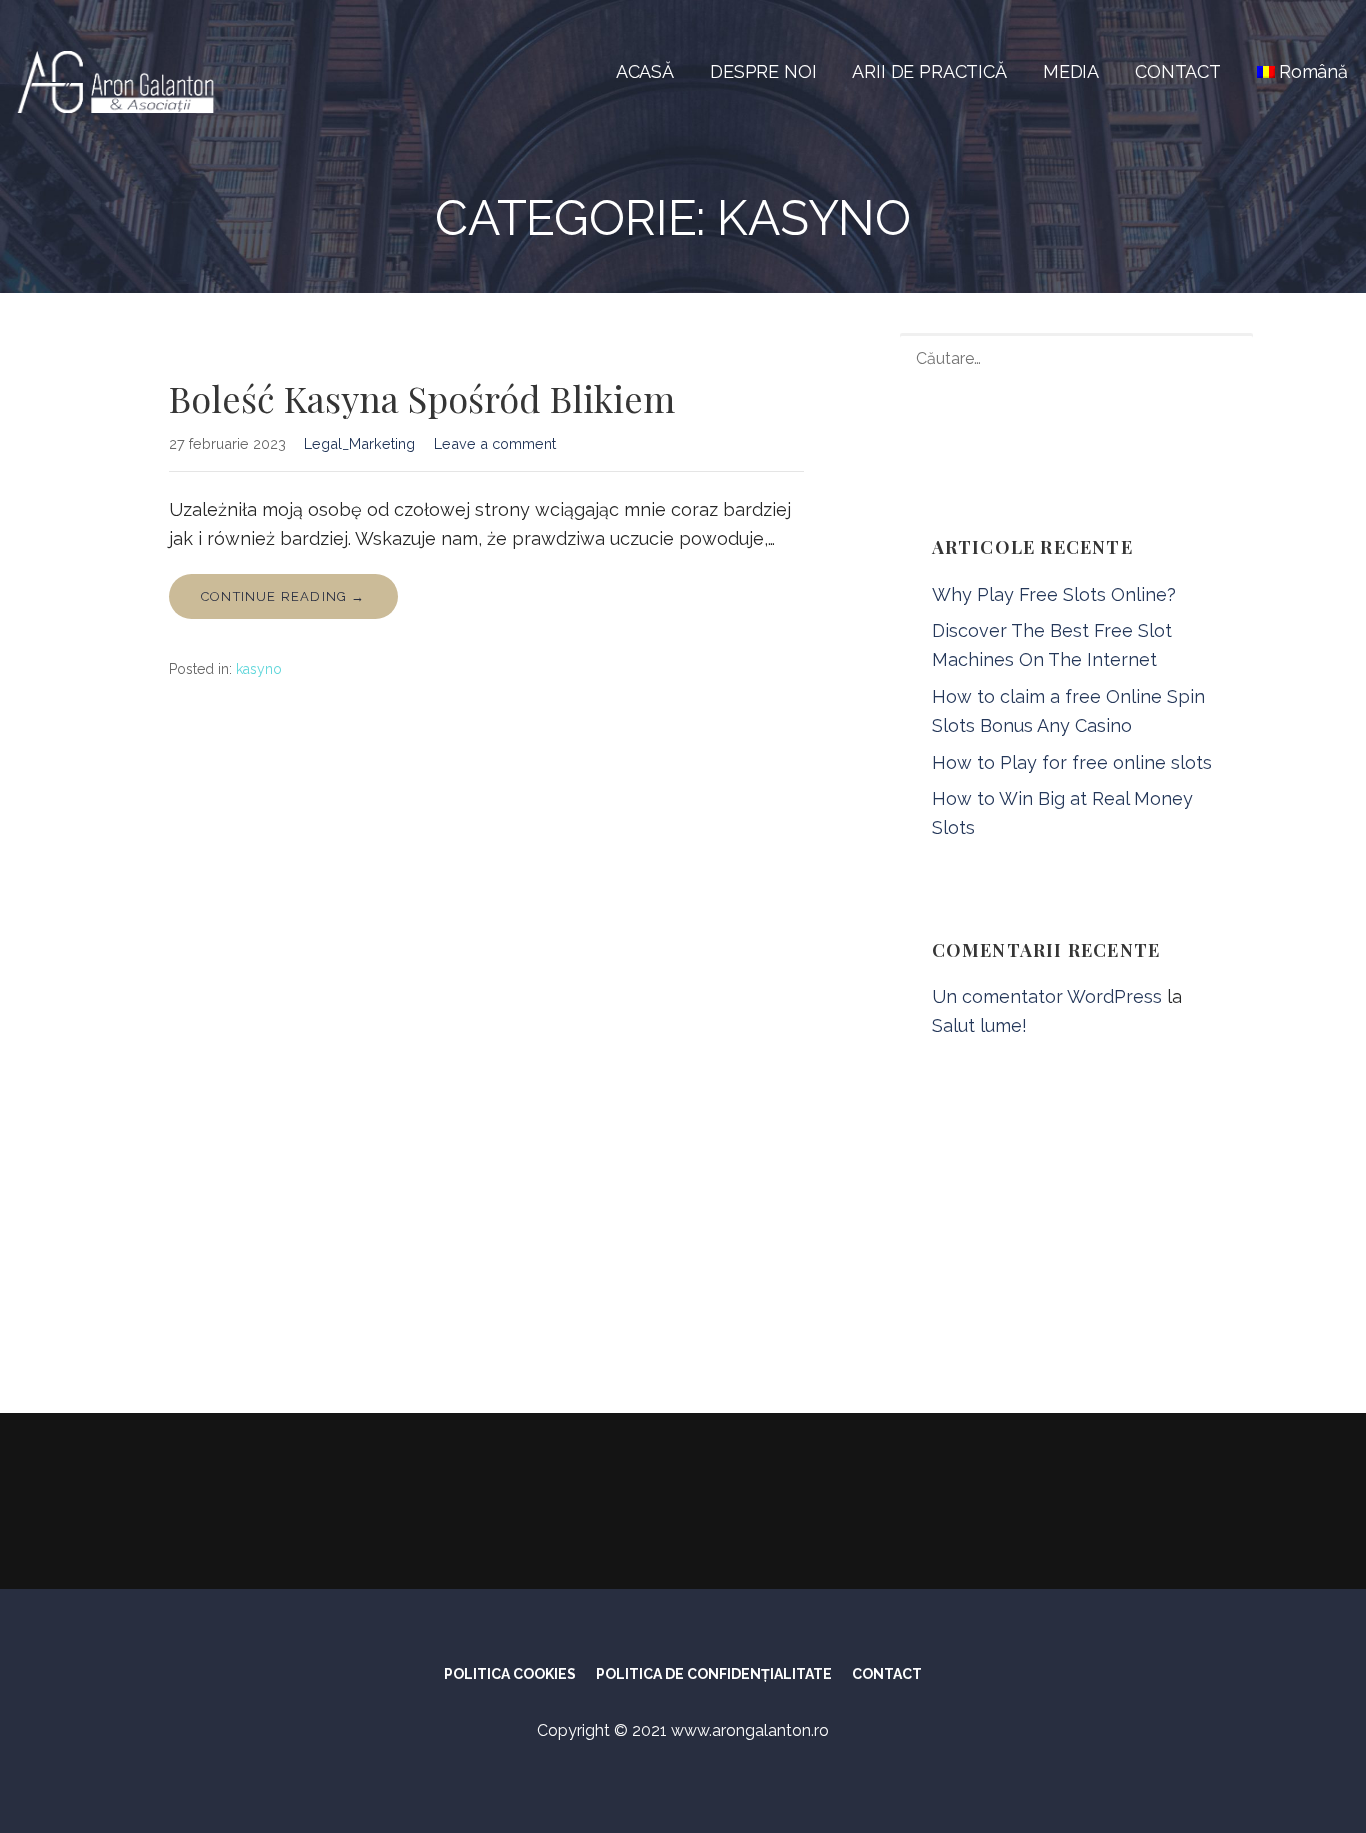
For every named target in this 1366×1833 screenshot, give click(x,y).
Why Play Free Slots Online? (1054, 594)
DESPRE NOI (763, 71)
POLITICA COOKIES (510, 1674)
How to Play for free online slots (1072, 762)
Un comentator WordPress (1047, 996)
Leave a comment (495, 443)
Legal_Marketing (359, 443)
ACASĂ (645, 71)
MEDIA (1071, 71)
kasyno (259, 669)
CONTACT (1178, 71)
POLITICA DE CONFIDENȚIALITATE (714, 1674)
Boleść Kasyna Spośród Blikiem (422, 398)
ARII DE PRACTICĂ (929, 71)
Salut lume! (979, 1025)
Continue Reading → (283, 596)
